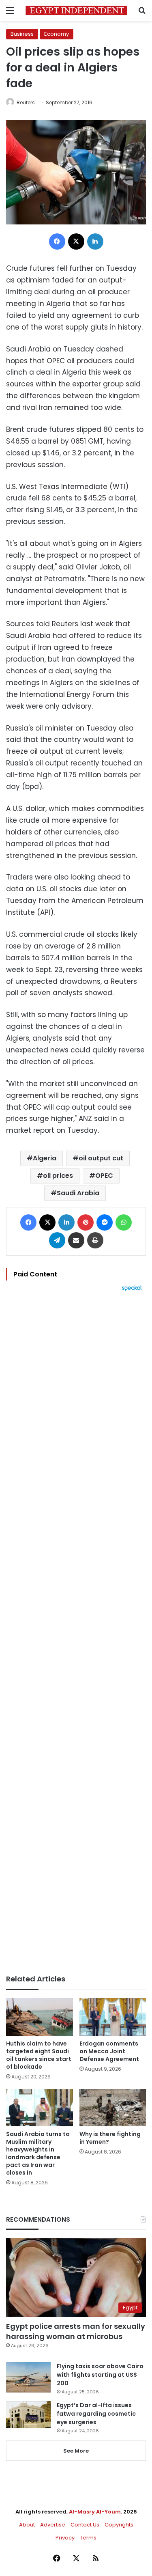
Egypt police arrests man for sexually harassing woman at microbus (76, 2331)
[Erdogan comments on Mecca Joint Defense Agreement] (113, 2017)
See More (76, 2451)
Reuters (26, 102)
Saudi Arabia (78, 1193)
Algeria (45, 1158)
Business (22, 34)
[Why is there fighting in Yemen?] (113, 2108)
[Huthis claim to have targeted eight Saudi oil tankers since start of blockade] (40, 2017)
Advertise (53, 2525)
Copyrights (119, 2525)
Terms (88, 2538)
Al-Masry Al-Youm (95, 2512)
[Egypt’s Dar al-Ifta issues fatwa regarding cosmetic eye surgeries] (28, 2414)
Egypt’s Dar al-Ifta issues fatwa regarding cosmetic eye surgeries (96, 2414)
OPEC (104, 1176)
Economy (57, 34)
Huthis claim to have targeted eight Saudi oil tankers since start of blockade (39, 2055)
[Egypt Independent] (76, 10)
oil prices (58, 1176)
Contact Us (85, 2525)
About (27, 2525)
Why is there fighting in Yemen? (110, 2138)
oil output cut (101, 1158)
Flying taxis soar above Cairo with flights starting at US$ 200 (100, 2375)
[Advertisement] (76, 1633)
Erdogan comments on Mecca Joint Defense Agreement (109, 2051)
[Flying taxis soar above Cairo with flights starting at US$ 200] (28, 2377)
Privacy (65, 2538)
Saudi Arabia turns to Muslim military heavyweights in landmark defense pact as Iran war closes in (38, 2153)
